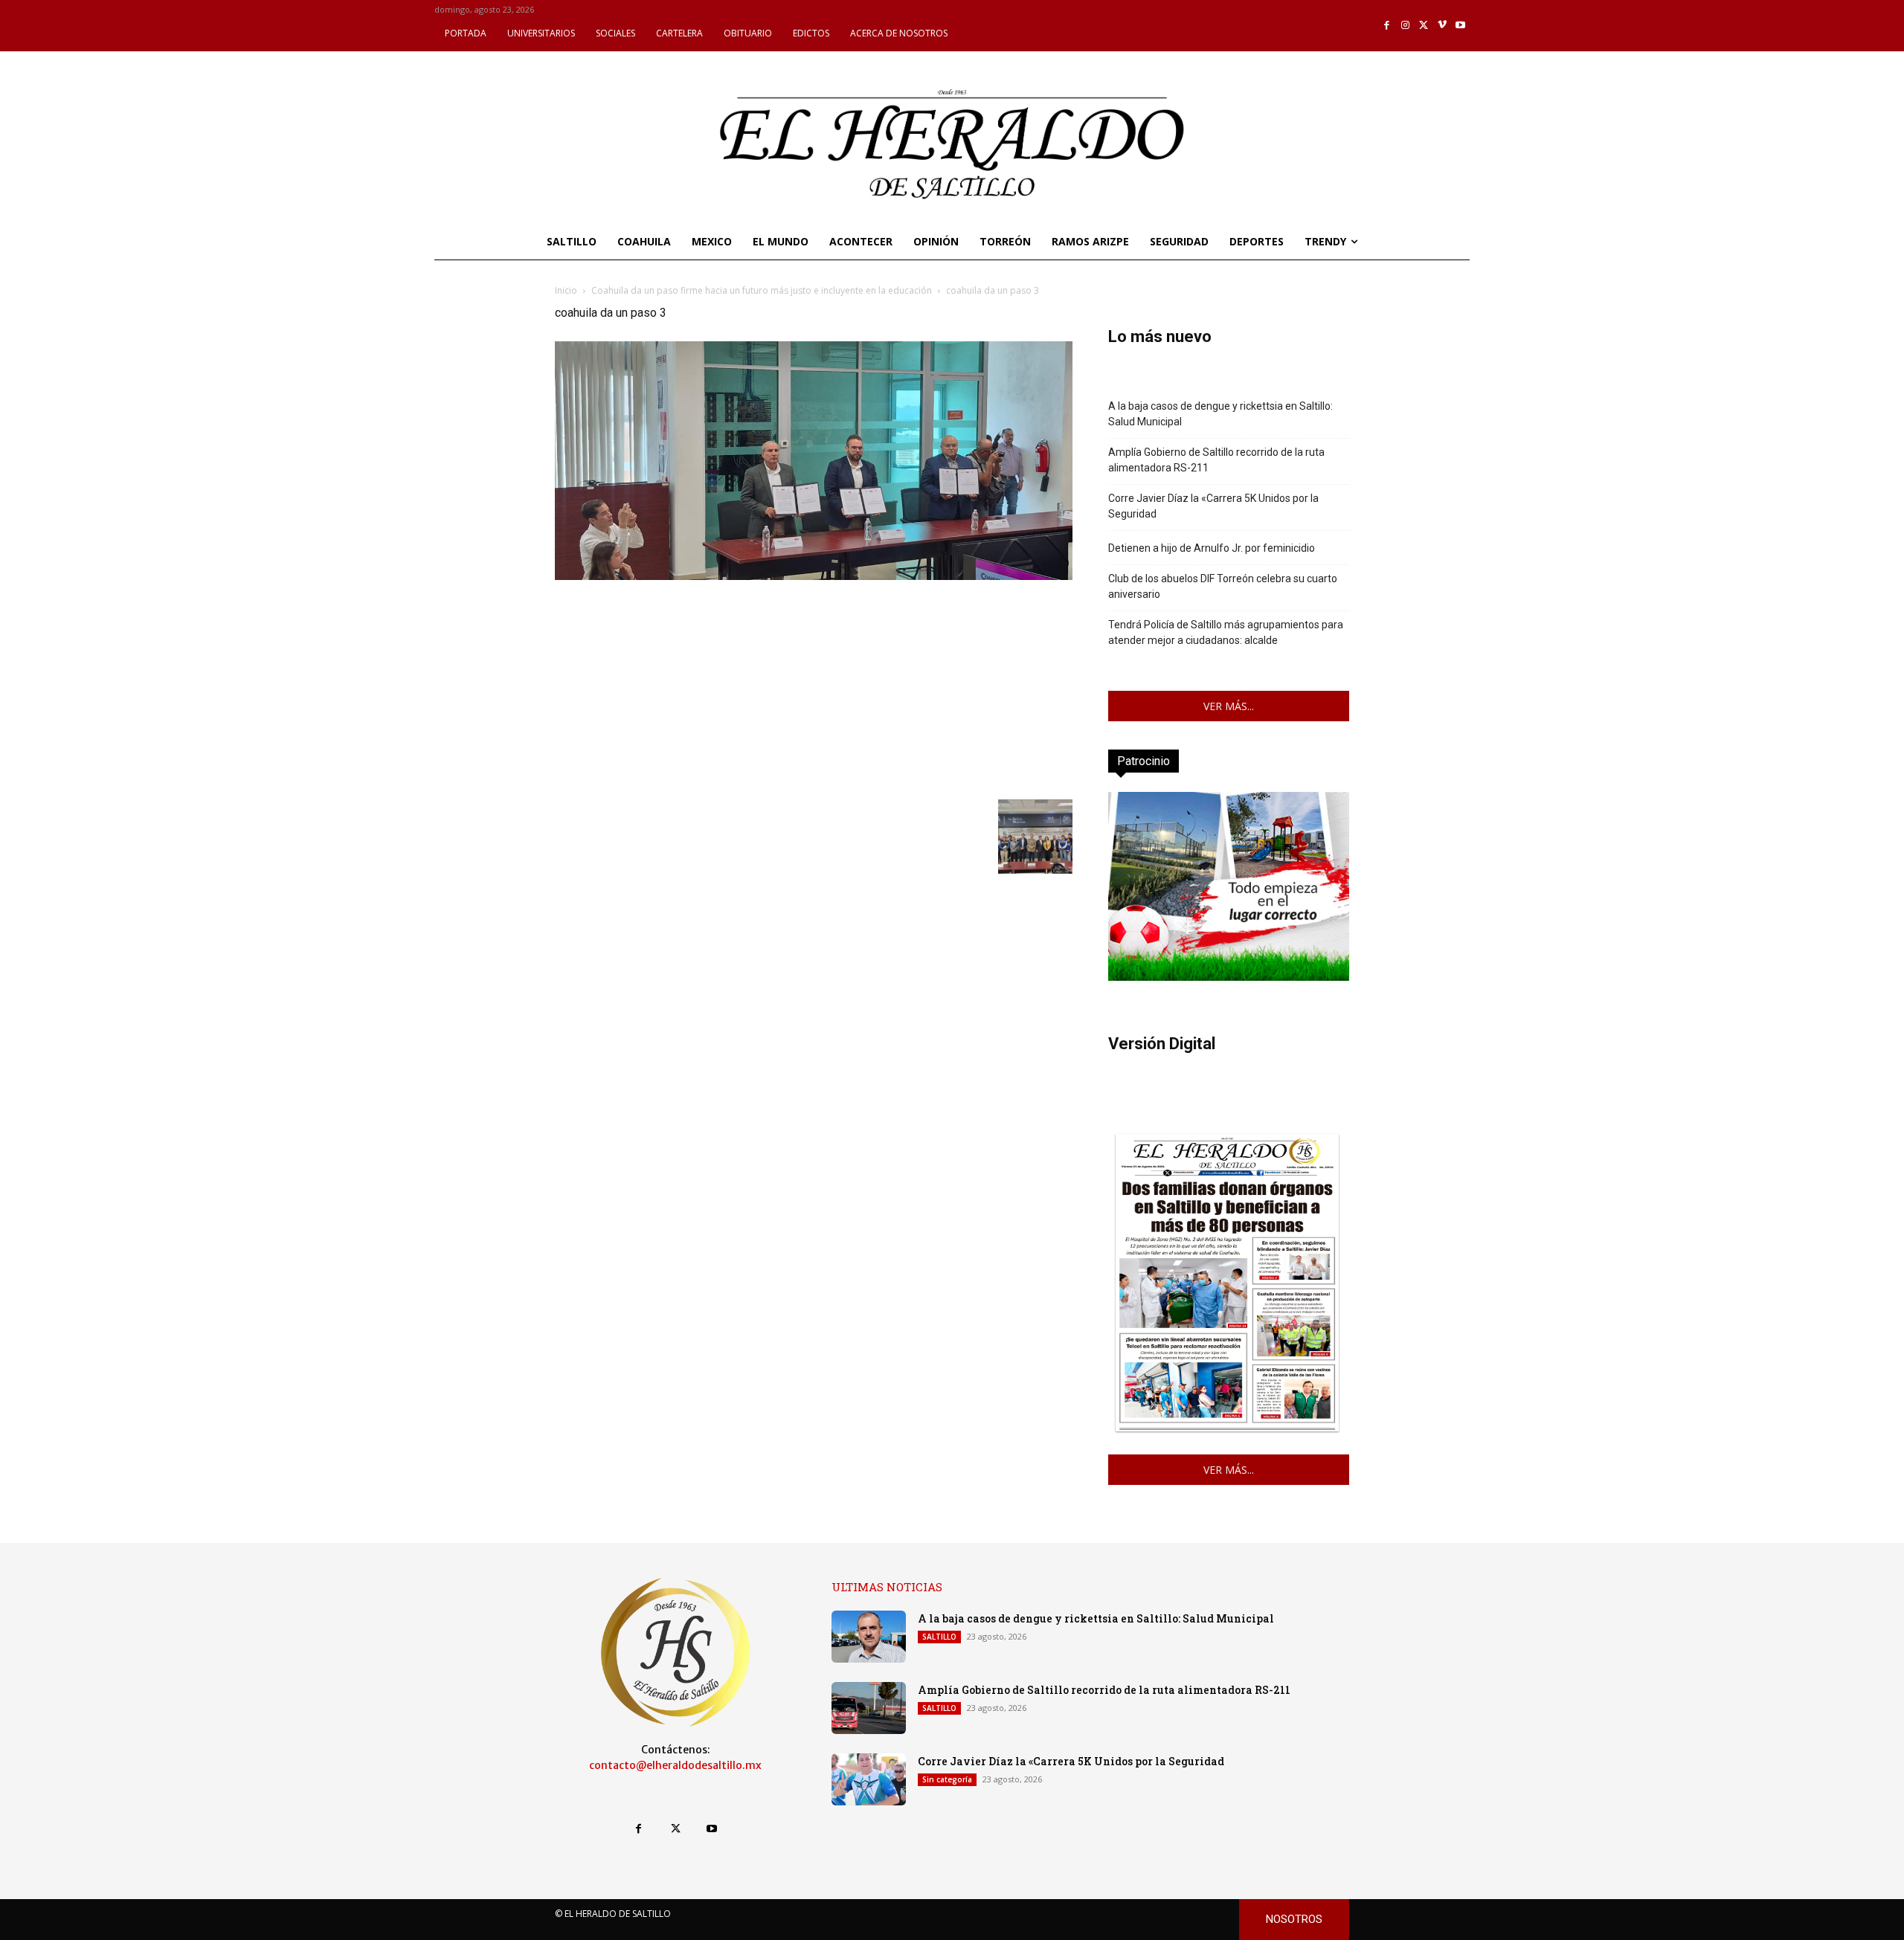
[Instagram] (1405, 26)
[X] (1424, 26)
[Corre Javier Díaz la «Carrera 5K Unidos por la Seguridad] (869, 1779)
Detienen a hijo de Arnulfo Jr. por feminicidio (1212, 548)
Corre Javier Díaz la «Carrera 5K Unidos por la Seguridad (1213, 506)
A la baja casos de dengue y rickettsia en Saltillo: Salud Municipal (1220, 414)
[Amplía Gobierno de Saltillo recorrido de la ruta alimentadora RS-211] (869, 1708)
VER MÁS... (1229, 706)
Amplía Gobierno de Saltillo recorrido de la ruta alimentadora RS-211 (1216, 460)
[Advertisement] (814, 688)
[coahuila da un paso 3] (814, 576)
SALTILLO (939, 1637)
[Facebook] (1387, 26)
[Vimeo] (1443, 26)
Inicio (566, 290)
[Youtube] (1460, 26)
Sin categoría (947, 1779)
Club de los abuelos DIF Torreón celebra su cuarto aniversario (1223, 586)
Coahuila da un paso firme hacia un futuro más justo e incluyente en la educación (762, 290)
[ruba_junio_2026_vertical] (1229, 977)
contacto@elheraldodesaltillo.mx (675, 1765)
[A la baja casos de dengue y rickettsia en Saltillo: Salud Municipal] (869, 1637)
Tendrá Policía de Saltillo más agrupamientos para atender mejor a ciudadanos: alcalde (1226, 632)
